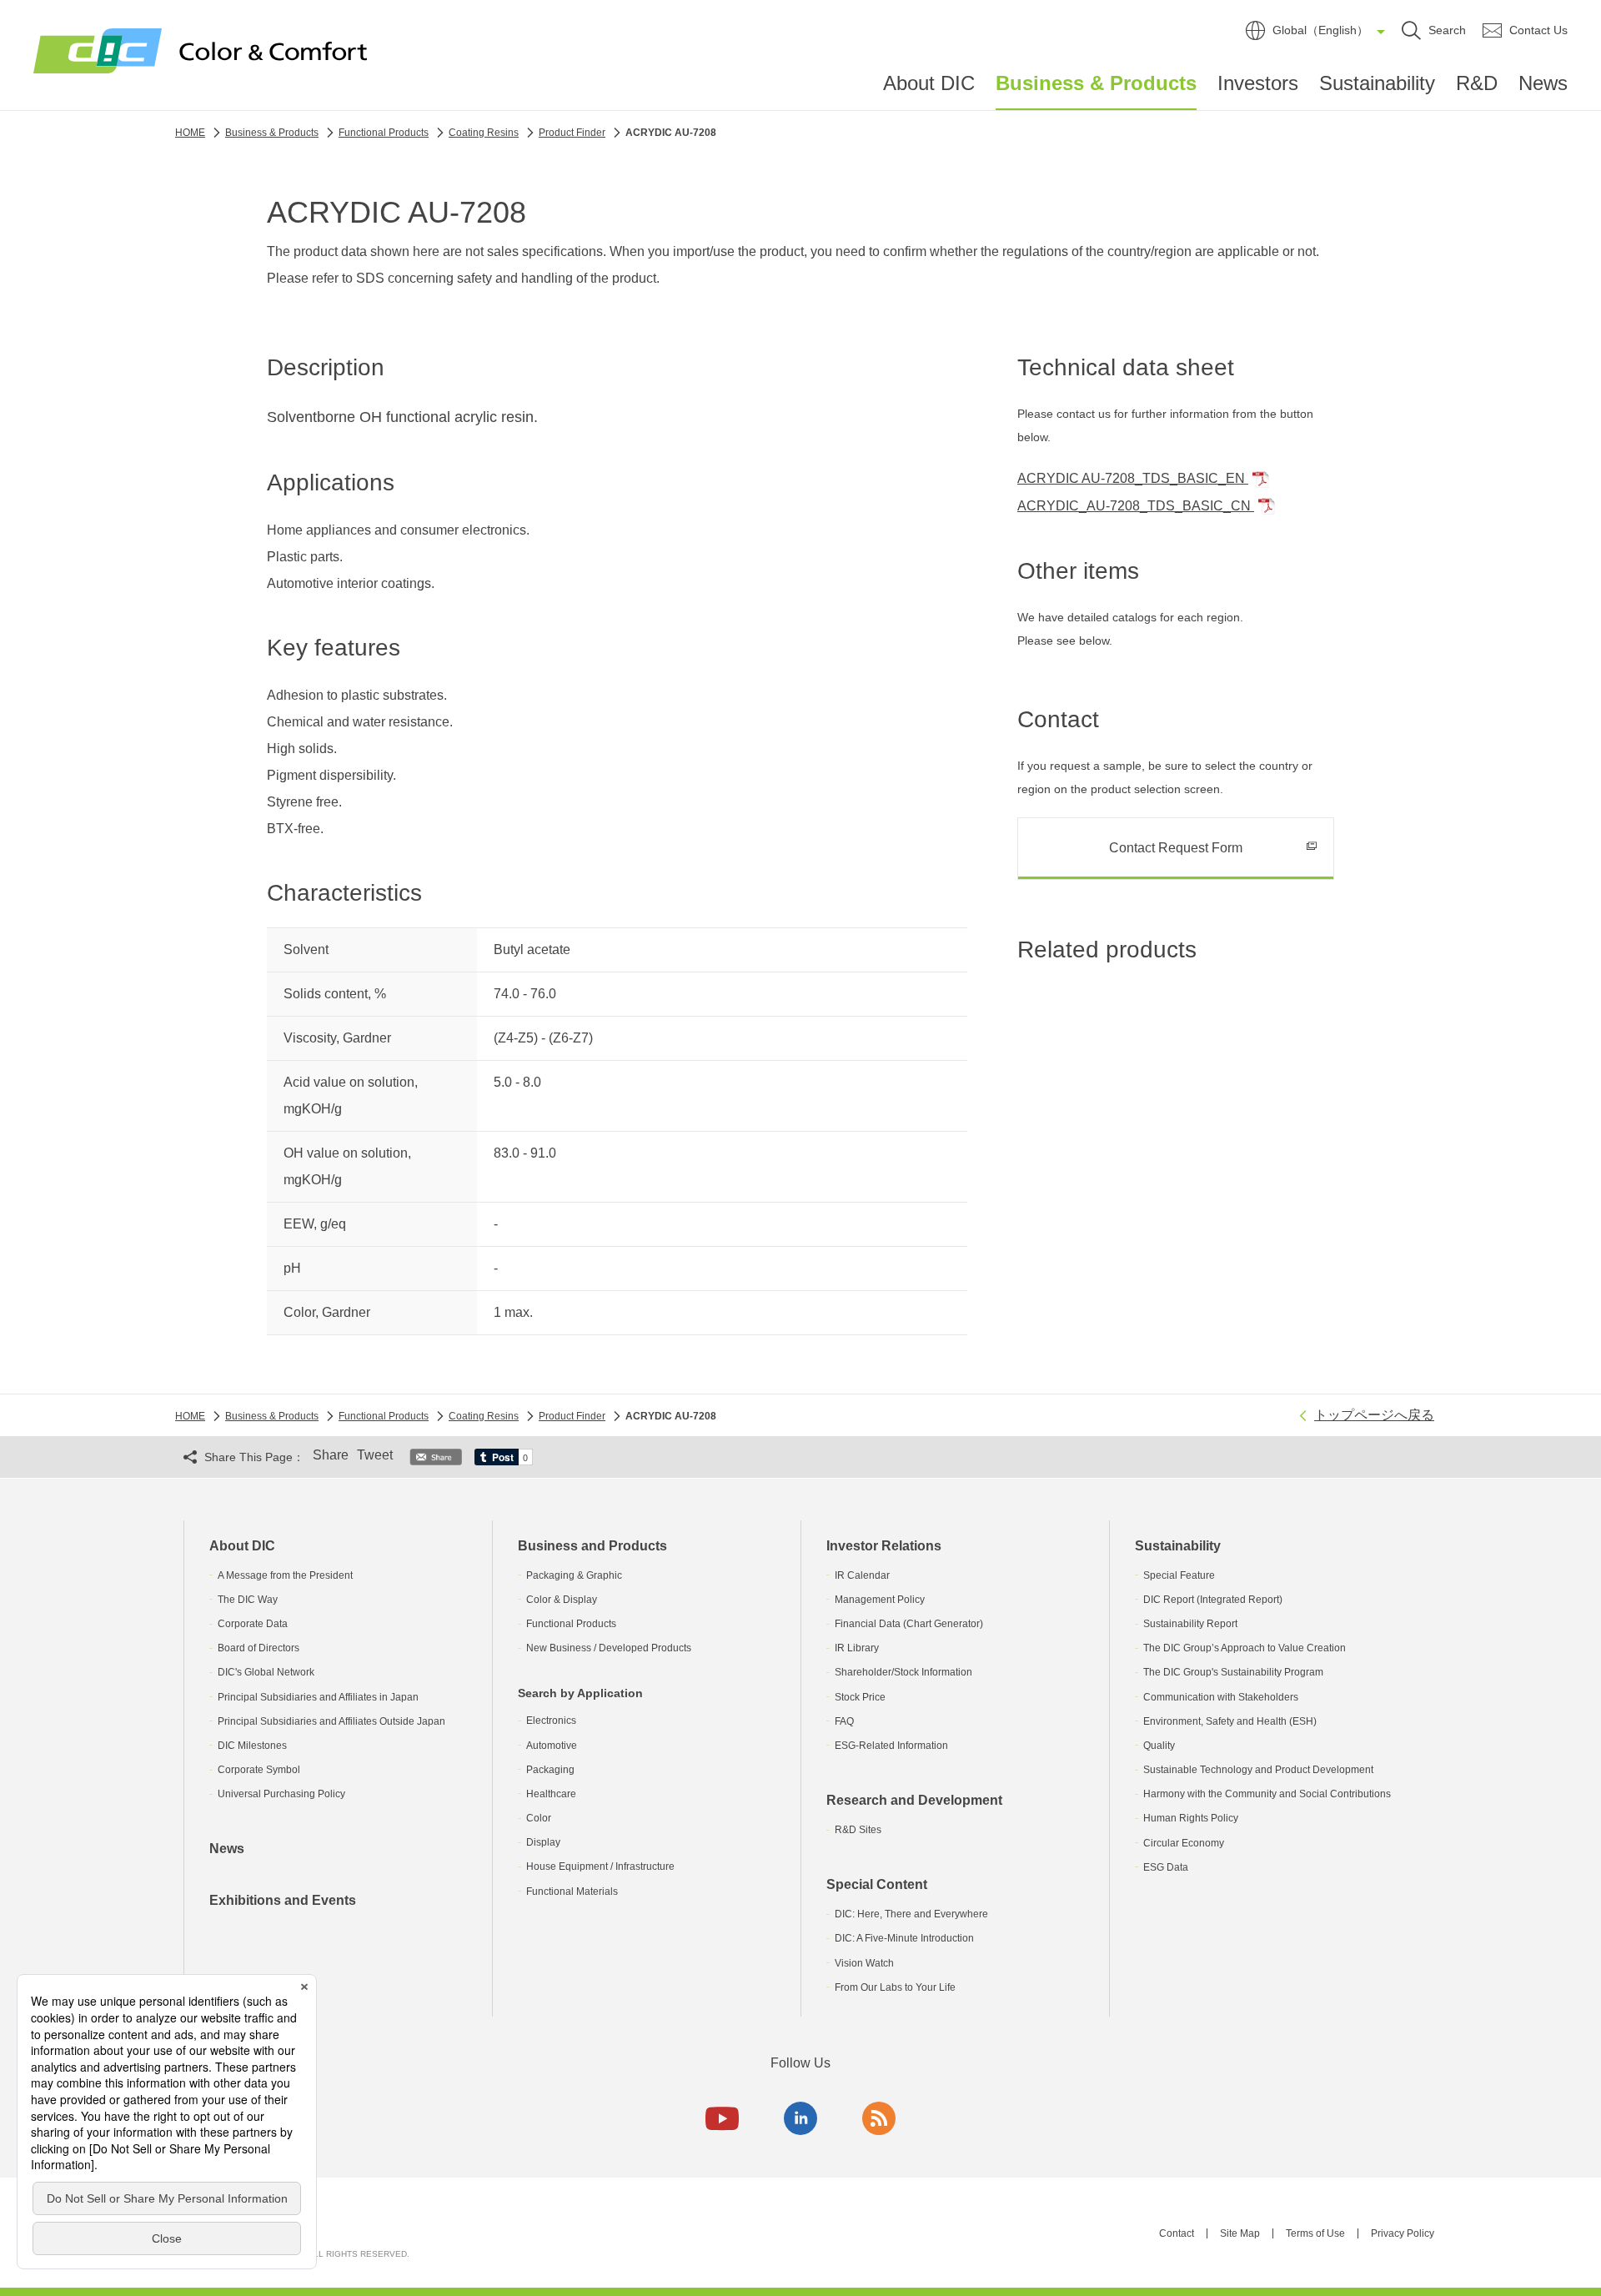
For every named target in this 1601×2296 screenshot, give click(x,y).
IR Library (857, 1648)
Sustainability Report (1190, 1624)
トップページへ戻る (1374, 1415)
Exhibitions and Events (283, 1900)
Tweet (375, 1455)
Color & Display (562, 1600)
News (1543, 83)
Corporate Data (253, 1624)
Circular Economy (1184, 1843)
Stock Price (860, 1697)
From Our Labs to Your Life (895, 1987)
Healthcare (551, 1794)
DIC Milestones (252, 1746)
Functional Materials (572, 1892)
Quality (1159, 1746)
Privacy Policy (1403, 2233)
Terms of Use (1315, 2233)
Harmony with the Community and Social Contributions (1267, 1794)
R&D (1477, 83)
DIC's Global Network (266, 1672)
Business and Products (592, 1546)
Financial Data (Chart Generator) (909, 1624)
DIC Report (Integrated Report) (1213, 1600)
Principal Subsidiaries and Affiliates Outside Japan (331, 1721)
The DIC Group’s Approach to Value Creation (1245, 1648)
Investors (1258, 83)
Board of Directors (258, 1648)
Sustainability (1377, 83)
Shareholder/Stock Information (903, 1672)
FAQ (844, 1721)
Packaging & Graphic (574, 1575)
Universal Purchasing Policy (281, 1794)
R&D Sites (858, 1830)
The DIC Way (248, 1600)
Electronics (551, 1721)
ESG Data (1166, 1867)
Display (543, 1842)
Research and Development (914, 1800)
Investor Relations (884, 1546)
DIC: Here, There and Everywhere (911, 1914)
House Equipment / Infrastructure (600, 1866)
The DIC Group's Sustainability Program (1233, 1672)
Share (331, 1455)
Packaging (550, 1770)
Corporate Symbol (259, 1770)
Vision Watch (864, 1963)
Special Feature (1179, 1575)
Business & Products (1096, 83)
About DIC (929, 83)
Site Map (1240, 2233)
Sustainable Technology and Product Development (1258, 1770)
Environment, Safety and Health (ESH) (1230, 1721)
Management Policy (880, 1600)
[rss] (879, 2118)
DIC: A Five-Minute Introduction (904, 1938)
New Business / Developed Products (609, 1648)
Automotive (552, 1746)
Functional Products (571, 1624)
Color (539, 1818)
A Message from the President (285, 1575)
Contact (1177, 2233)
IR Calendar (862, 1575)
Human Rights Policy (1191, 1818)
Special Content (877, 1884)
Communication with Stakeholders (1221, 1697)
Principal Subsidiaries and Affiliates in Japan (318, 1697)
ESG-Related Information (891, 1746)
